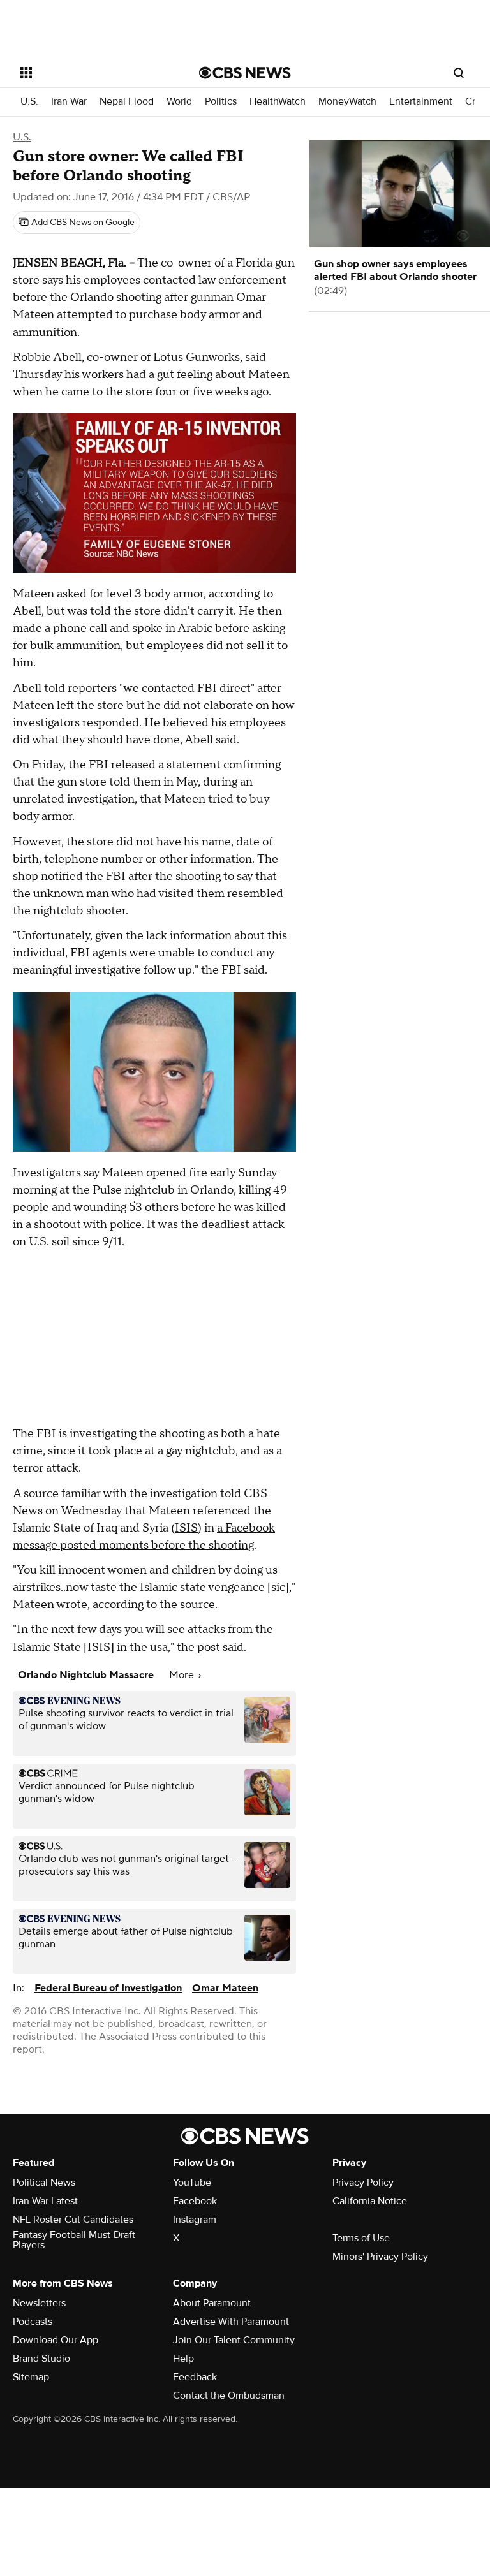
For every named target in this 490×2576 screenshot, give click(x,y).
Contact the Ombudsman (229, 2396)
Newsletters (39, 2303)
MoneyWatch (347, 102)
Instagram (195, 2220)
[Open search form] (459, 73)
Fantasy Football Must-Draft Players (74, 2240)
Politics (221, 102)
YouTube (192, 2183)
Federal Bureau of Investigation (108, 1988)
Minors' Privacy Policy (380, 2257)
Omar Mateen (225, 1988)
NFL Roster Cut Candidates (73, 2220)
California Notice (370, 2201)
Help (183, 2359)
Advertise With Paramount (231, 2322)
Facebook (195, 2201)
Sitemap (31, 2377)
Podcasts (33, 2322)
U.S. (29, 102)
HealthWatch (278, 102)
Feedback (195, 2377)
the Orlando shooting (106, 297)
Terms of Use (361, 2238)
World (179, 102)
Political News (44, 2183)
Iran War (69, 102)
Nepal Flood (127, 102)
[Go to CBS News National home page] (245, 73)
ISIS (186, 1528)
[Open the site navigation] (95, 73)
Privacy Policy (363, 2183)
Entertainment (421, 102)
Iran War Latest (45, 2201)
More (183, 1675)
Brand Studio (41, 2359)
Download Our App (56, 2340)
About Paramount (212, 2303)
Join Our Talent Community (234, 2340)
